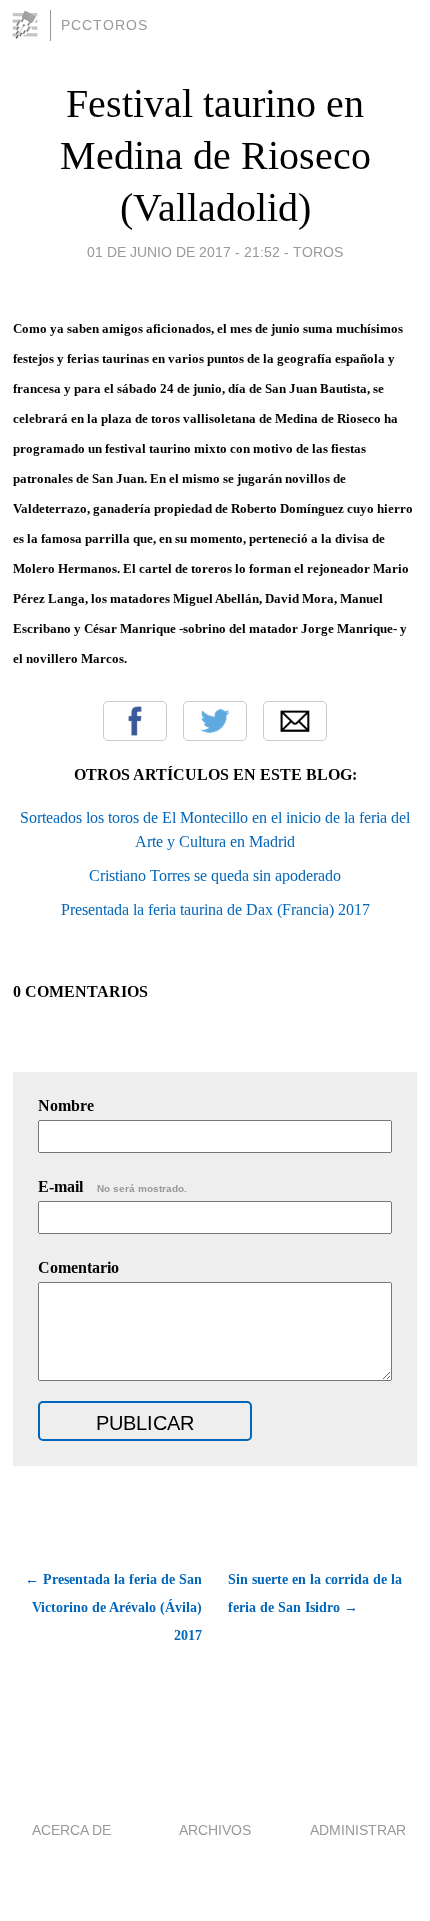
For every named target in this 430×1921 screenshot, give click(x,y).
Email (295, 721)
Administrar (358, 1830)
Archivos (215, 1830)
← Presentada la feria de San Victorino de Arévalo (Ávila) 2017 (113, 1607)
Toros (318, 252)
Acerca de (71, 1830)
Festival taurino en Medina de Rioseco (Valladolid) (215, 155)
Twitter (215, 721)
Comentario (78, 1267)
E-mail (112, 1186)
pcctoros (104, 25)
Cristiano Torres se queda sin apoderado (215, 875)
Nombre (66, 1105)
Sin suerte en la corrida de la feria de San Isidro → (315, 1593)
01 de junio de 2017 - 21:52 (183, 252)
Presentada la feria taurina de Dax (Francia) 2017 (215, 909)
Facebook (135, 721)
